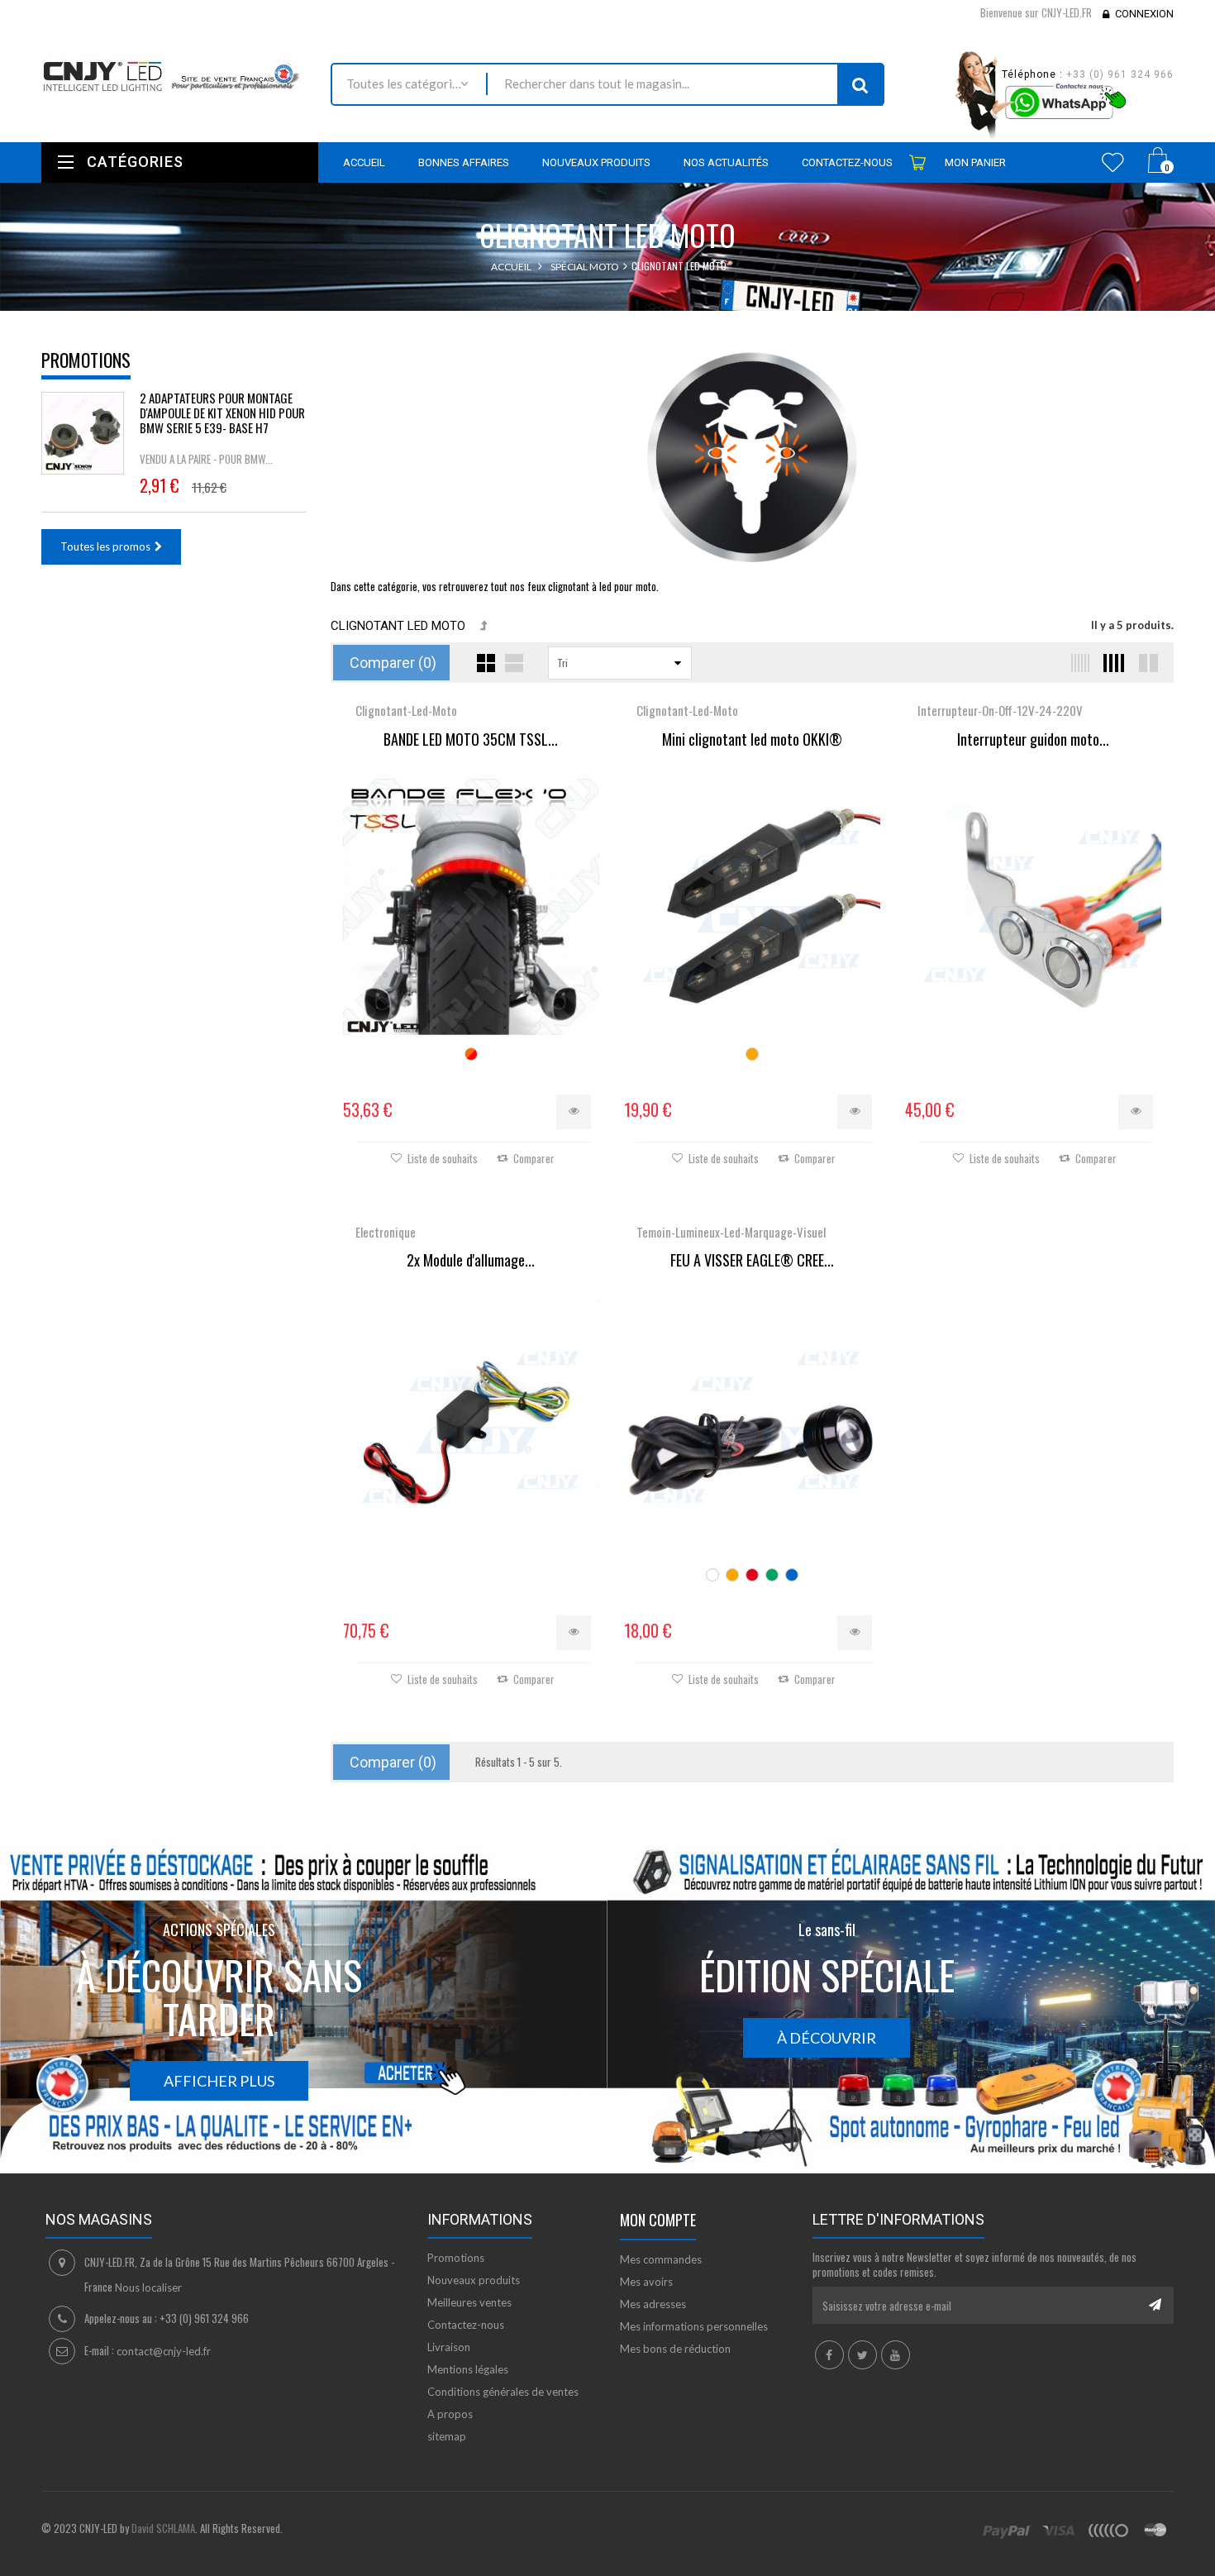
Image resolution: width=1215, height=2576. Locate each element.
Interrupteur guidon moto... (1033, 740)
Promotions (86, 360)
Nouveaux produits (474, 2280)
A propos (450, 2414)
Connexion (1144, 14)
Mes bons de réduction (675, 2349)
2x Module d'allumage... (471, 1261)
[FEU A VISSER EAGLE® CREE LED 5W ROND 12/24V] (752, 1428)
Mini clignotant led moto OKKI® (752, 740)
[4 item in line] (1112, 663)
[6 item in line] (1077, 663)
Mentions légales (468, 2369)
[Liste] (514, 663)
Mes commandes (661, 2259)
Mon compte (658, 2220)
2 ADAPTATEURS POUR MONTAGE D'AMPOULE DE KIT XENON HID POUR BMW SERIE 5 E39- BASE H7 (222, 413)
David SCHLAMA (163, 2528)
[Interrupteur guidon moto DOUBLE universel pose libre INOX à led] (1033, 907)
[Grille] (486, 663)
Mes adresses (653, 2304)
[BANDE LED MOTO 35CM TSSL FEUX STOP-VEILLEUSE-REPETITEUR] (471, 907)
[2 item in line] (1146, 663)
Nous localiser (148, 2287)
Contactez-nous (466, 2325)
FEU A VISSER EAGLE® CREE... (752, 1261)
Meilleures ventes (469, 2302)
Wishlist (1113, 162)
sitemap (447, 2436)
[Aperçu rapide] (574, 1112)
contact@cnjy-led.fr (164, 2351)
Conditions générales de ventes (503, 2392)
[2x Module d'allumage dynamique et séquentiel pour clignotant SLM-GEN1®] (471, 1428)
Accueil (511, 267)
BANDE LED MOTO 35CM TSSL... (471, 740)
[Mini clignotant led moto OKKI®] (752, 907)
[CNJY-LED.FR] (174, 75)
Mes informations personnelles (694, 2326)
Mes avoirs (646, 2282)
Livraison (449, 2347)
